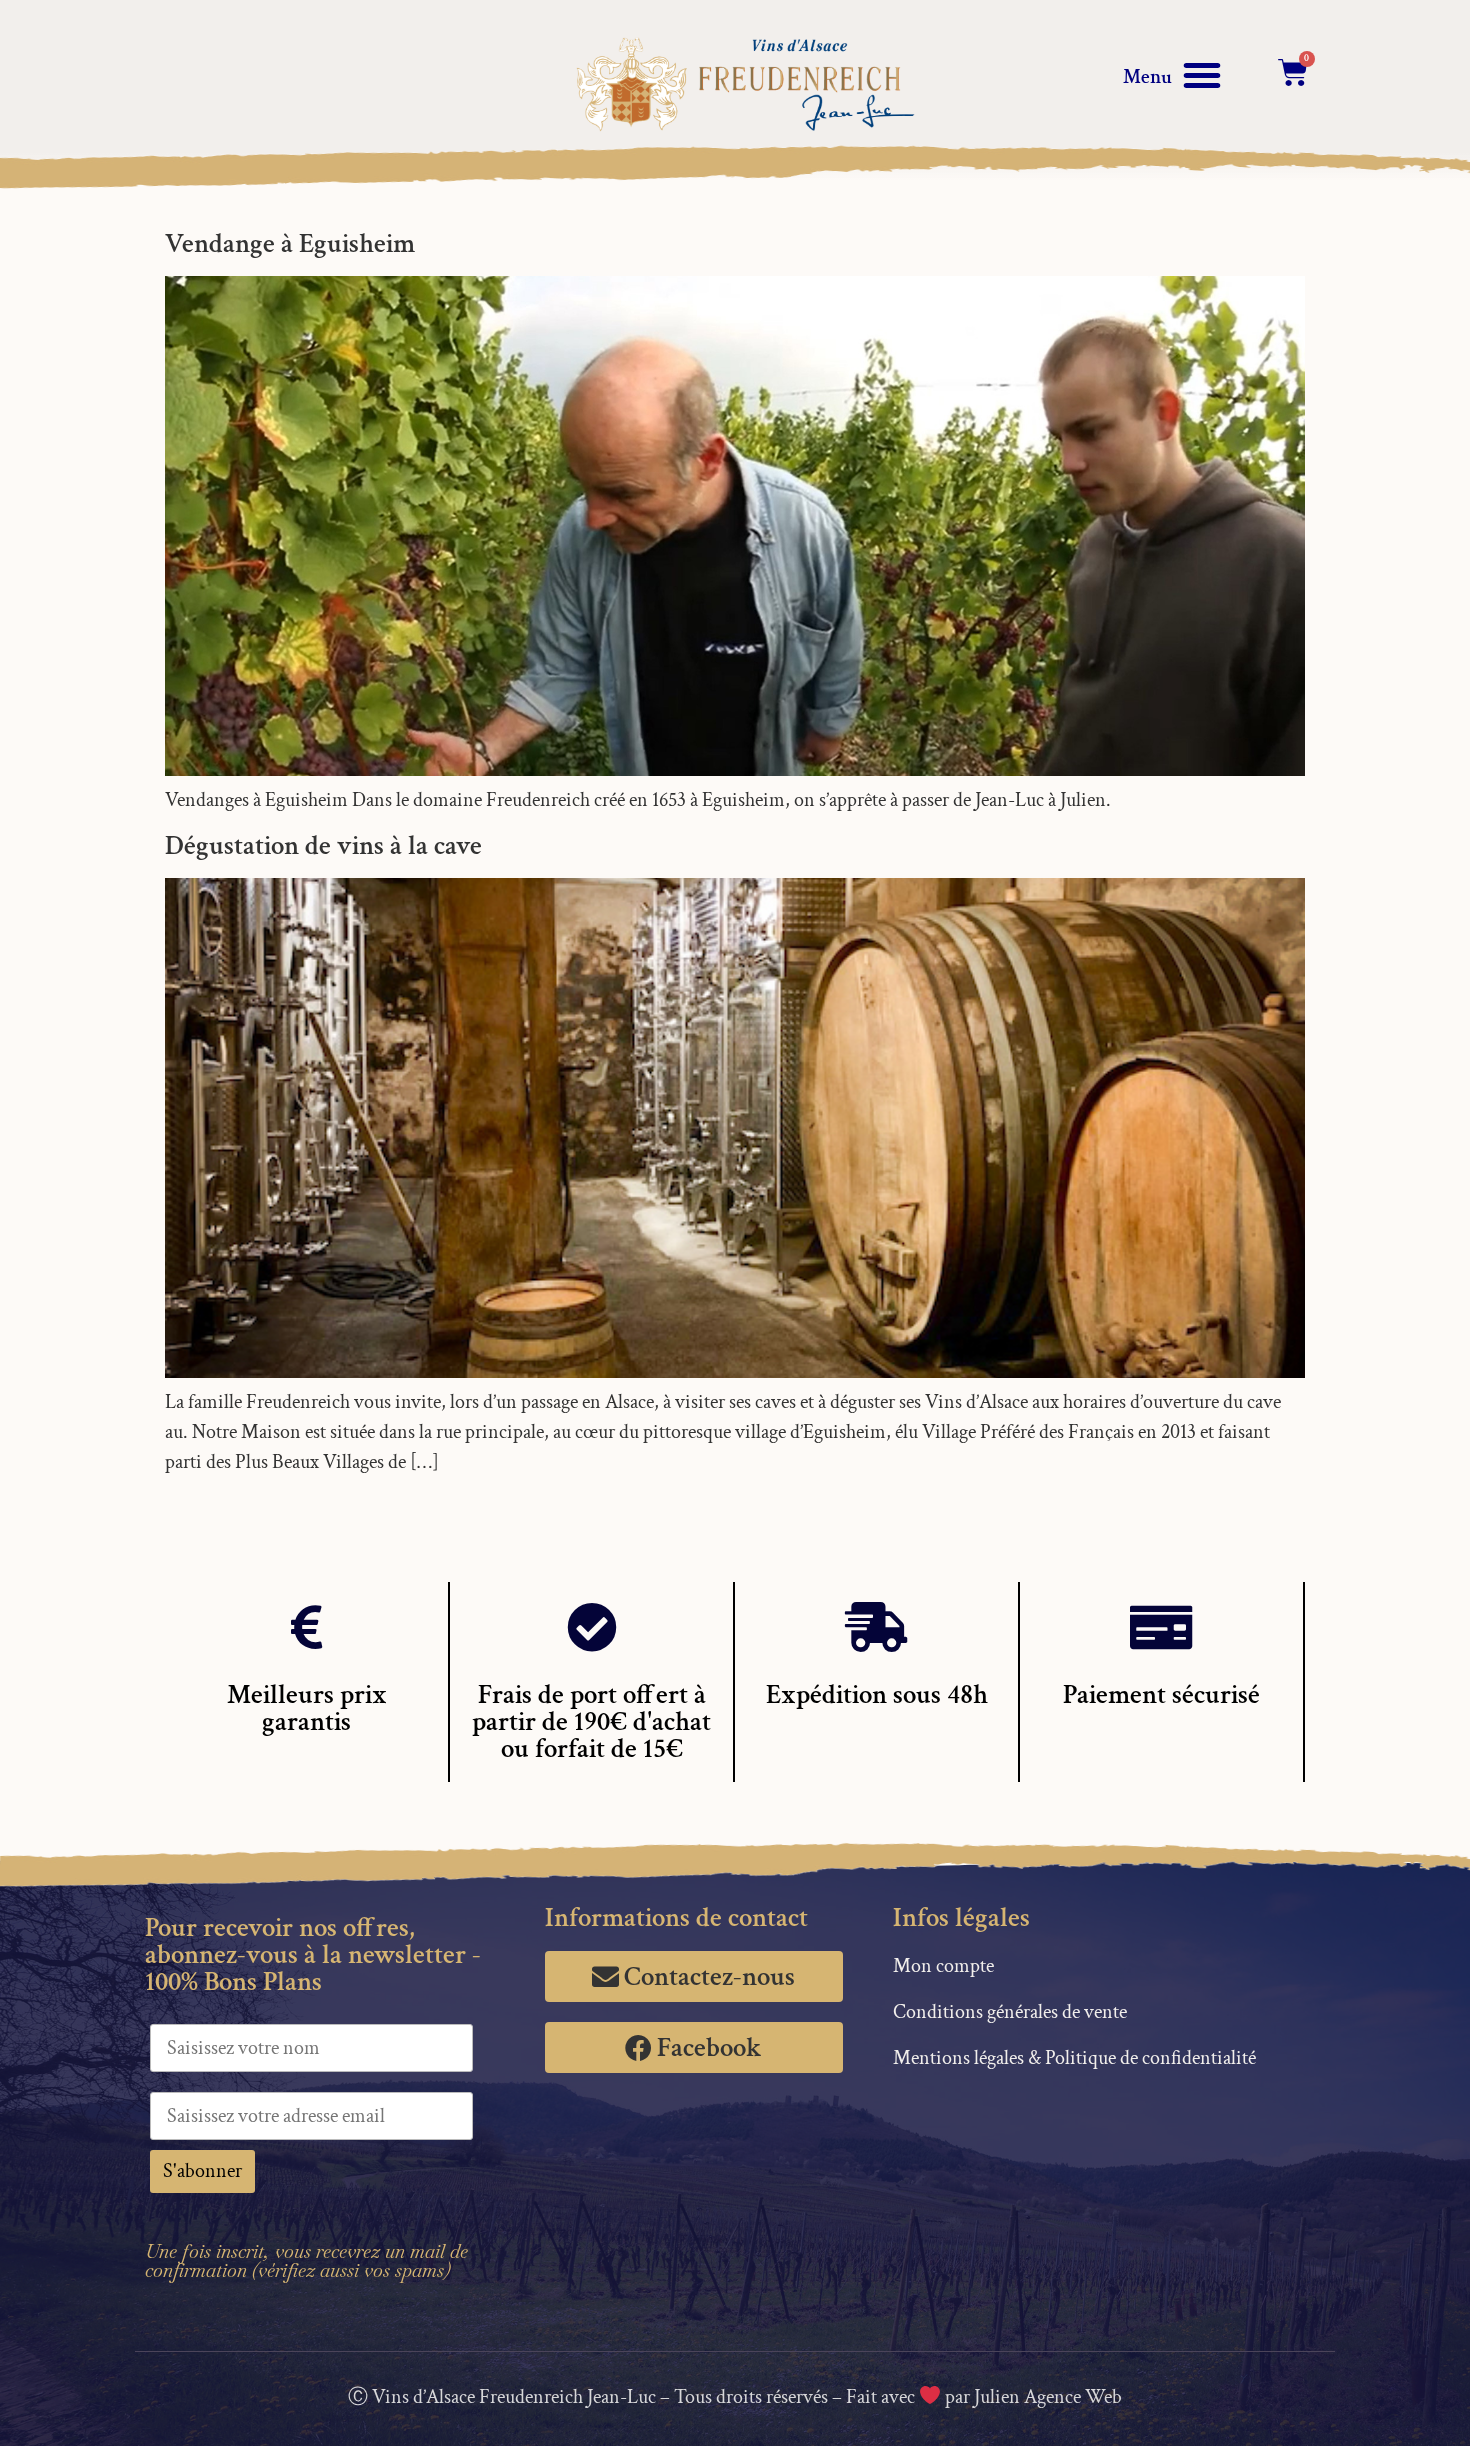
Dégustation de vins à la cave (323, 845)
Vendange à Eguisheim (290, 243)
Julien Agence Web (1048, 2397)
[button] (1202, 75)
